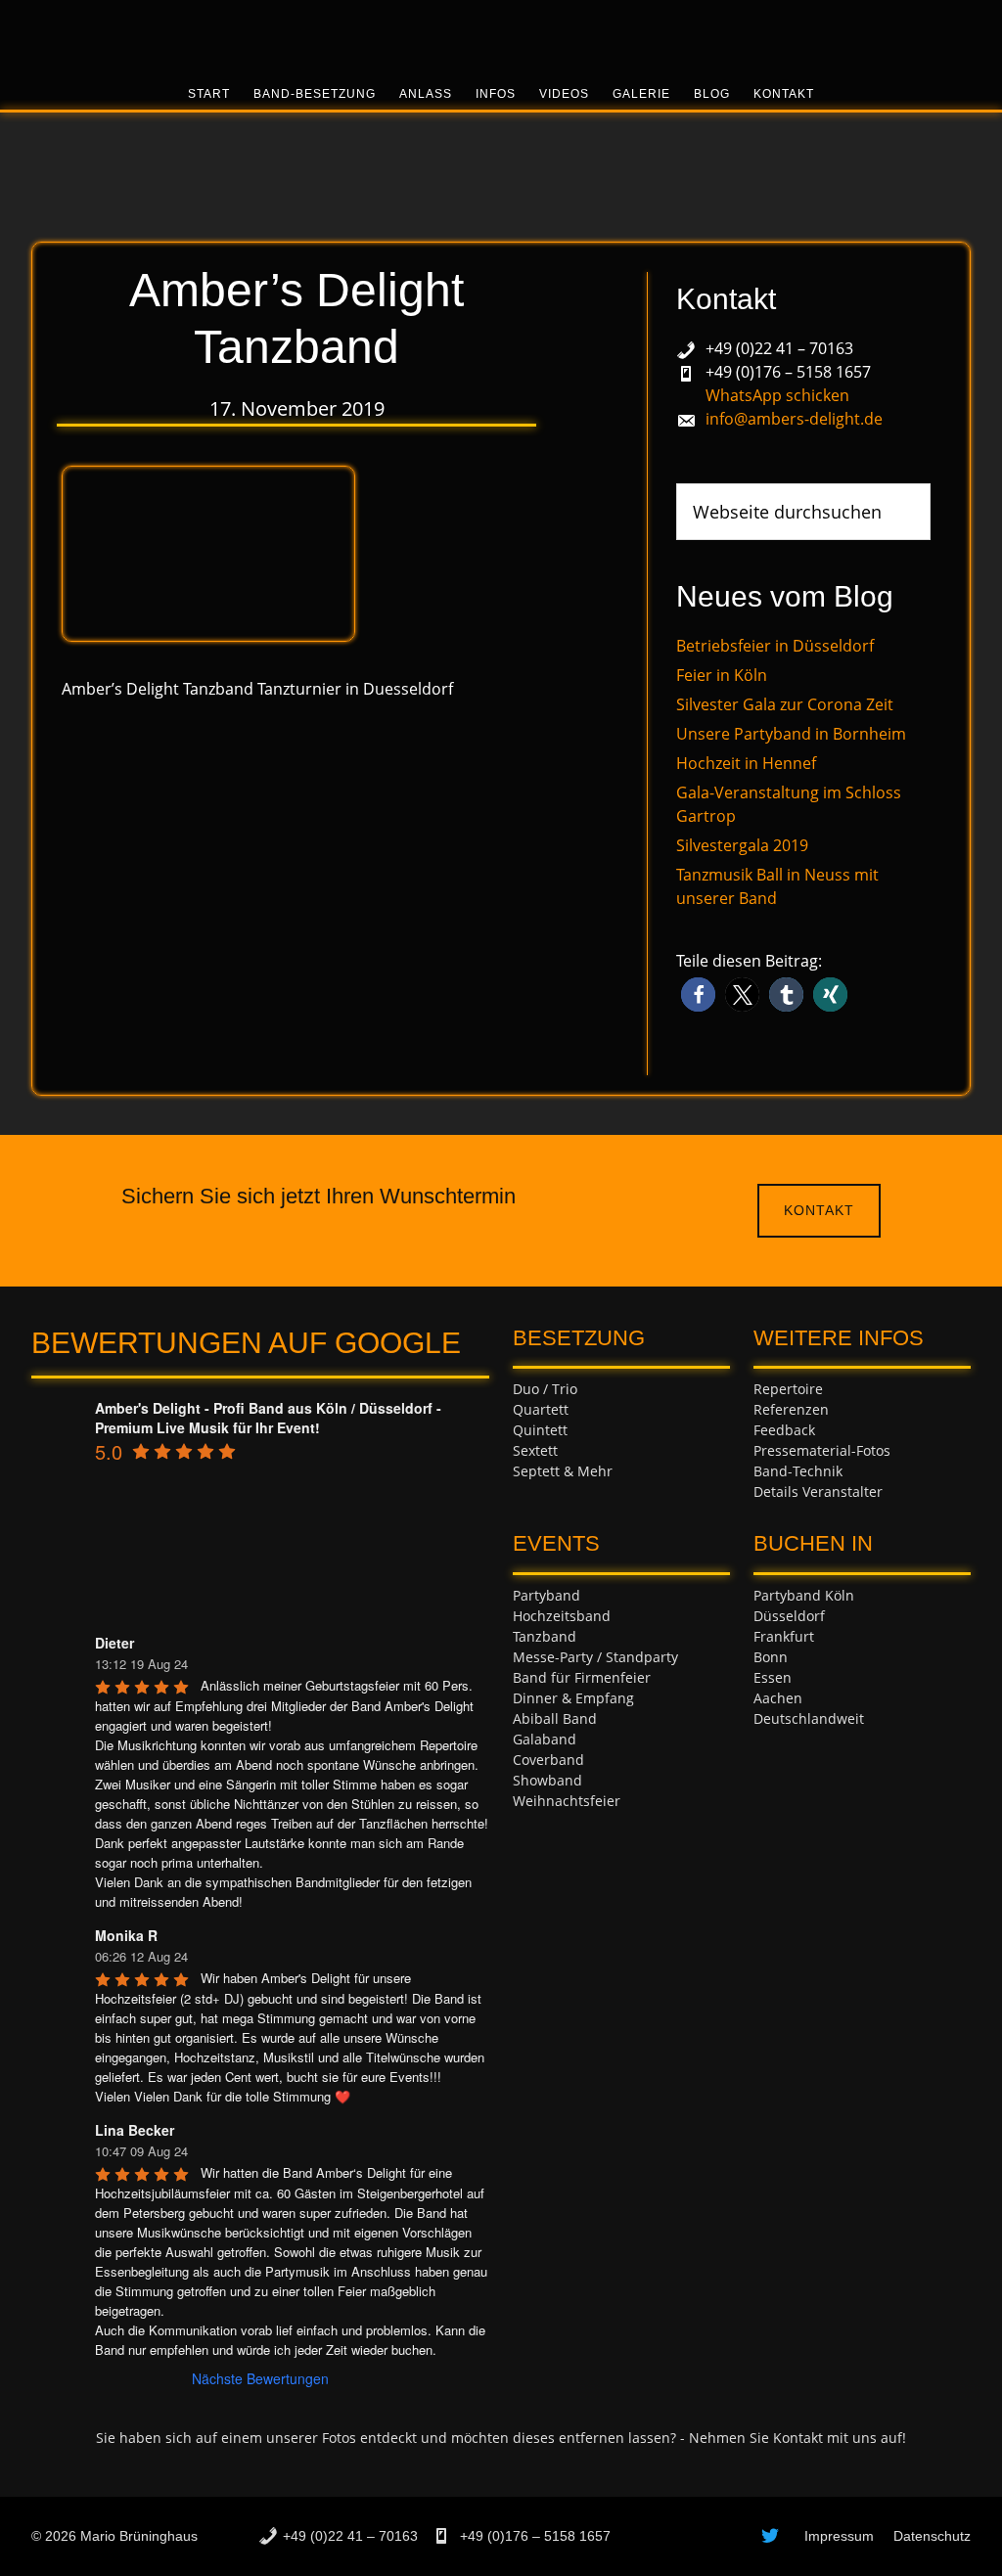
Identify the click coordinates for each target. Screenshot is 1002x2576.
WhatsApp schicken (777, 395)
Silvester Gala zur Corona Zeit (785, 704)
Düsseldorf (789, 1616)
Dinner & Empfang (573, 1698)
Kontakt (819, 1210)
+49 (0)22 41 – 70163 (779, 348)
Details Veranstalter (818, 1491)
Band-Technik (798, 1471)
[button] (698, 994)
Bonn (771, 1657)
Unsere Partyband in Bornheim (791, 734)
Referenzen (791, 1409)
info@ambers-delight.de (794, 419)
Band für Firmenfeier (582, 1677)
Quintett (540, 1430)
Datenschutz (932, 2536)
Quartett (541, 1409)
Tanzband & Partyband (501, 34)
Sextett (535, 1450)
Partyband (547, 1595)
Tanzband (545, 1636)
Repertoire (788, 1389)
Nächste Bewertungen (260, 2378)
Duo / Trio (545, 1389)
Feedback (784, 1430)
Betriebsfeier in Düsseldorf (775, 646)
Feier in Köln (722, 675)
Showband (547, 1780)
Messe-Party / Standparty (595, 1657)
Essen (773, 1677)
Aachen (778, 1698)
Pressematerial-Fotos (822, 1450)
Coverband (548, 1760)
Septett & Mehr (563, 1471)
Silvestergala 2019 (742, 845)
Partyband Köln (804, 1595)
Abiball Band (555, 1718)
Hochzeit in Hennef (746, 763)
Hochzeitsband (562, 1616)
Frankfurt (784, 1636)
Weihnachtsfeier (567, 1801)
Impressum (839, 2536)
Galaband (545, 1739)
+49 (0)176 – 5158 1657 (788, 372)
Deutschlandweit (809, 1718)
